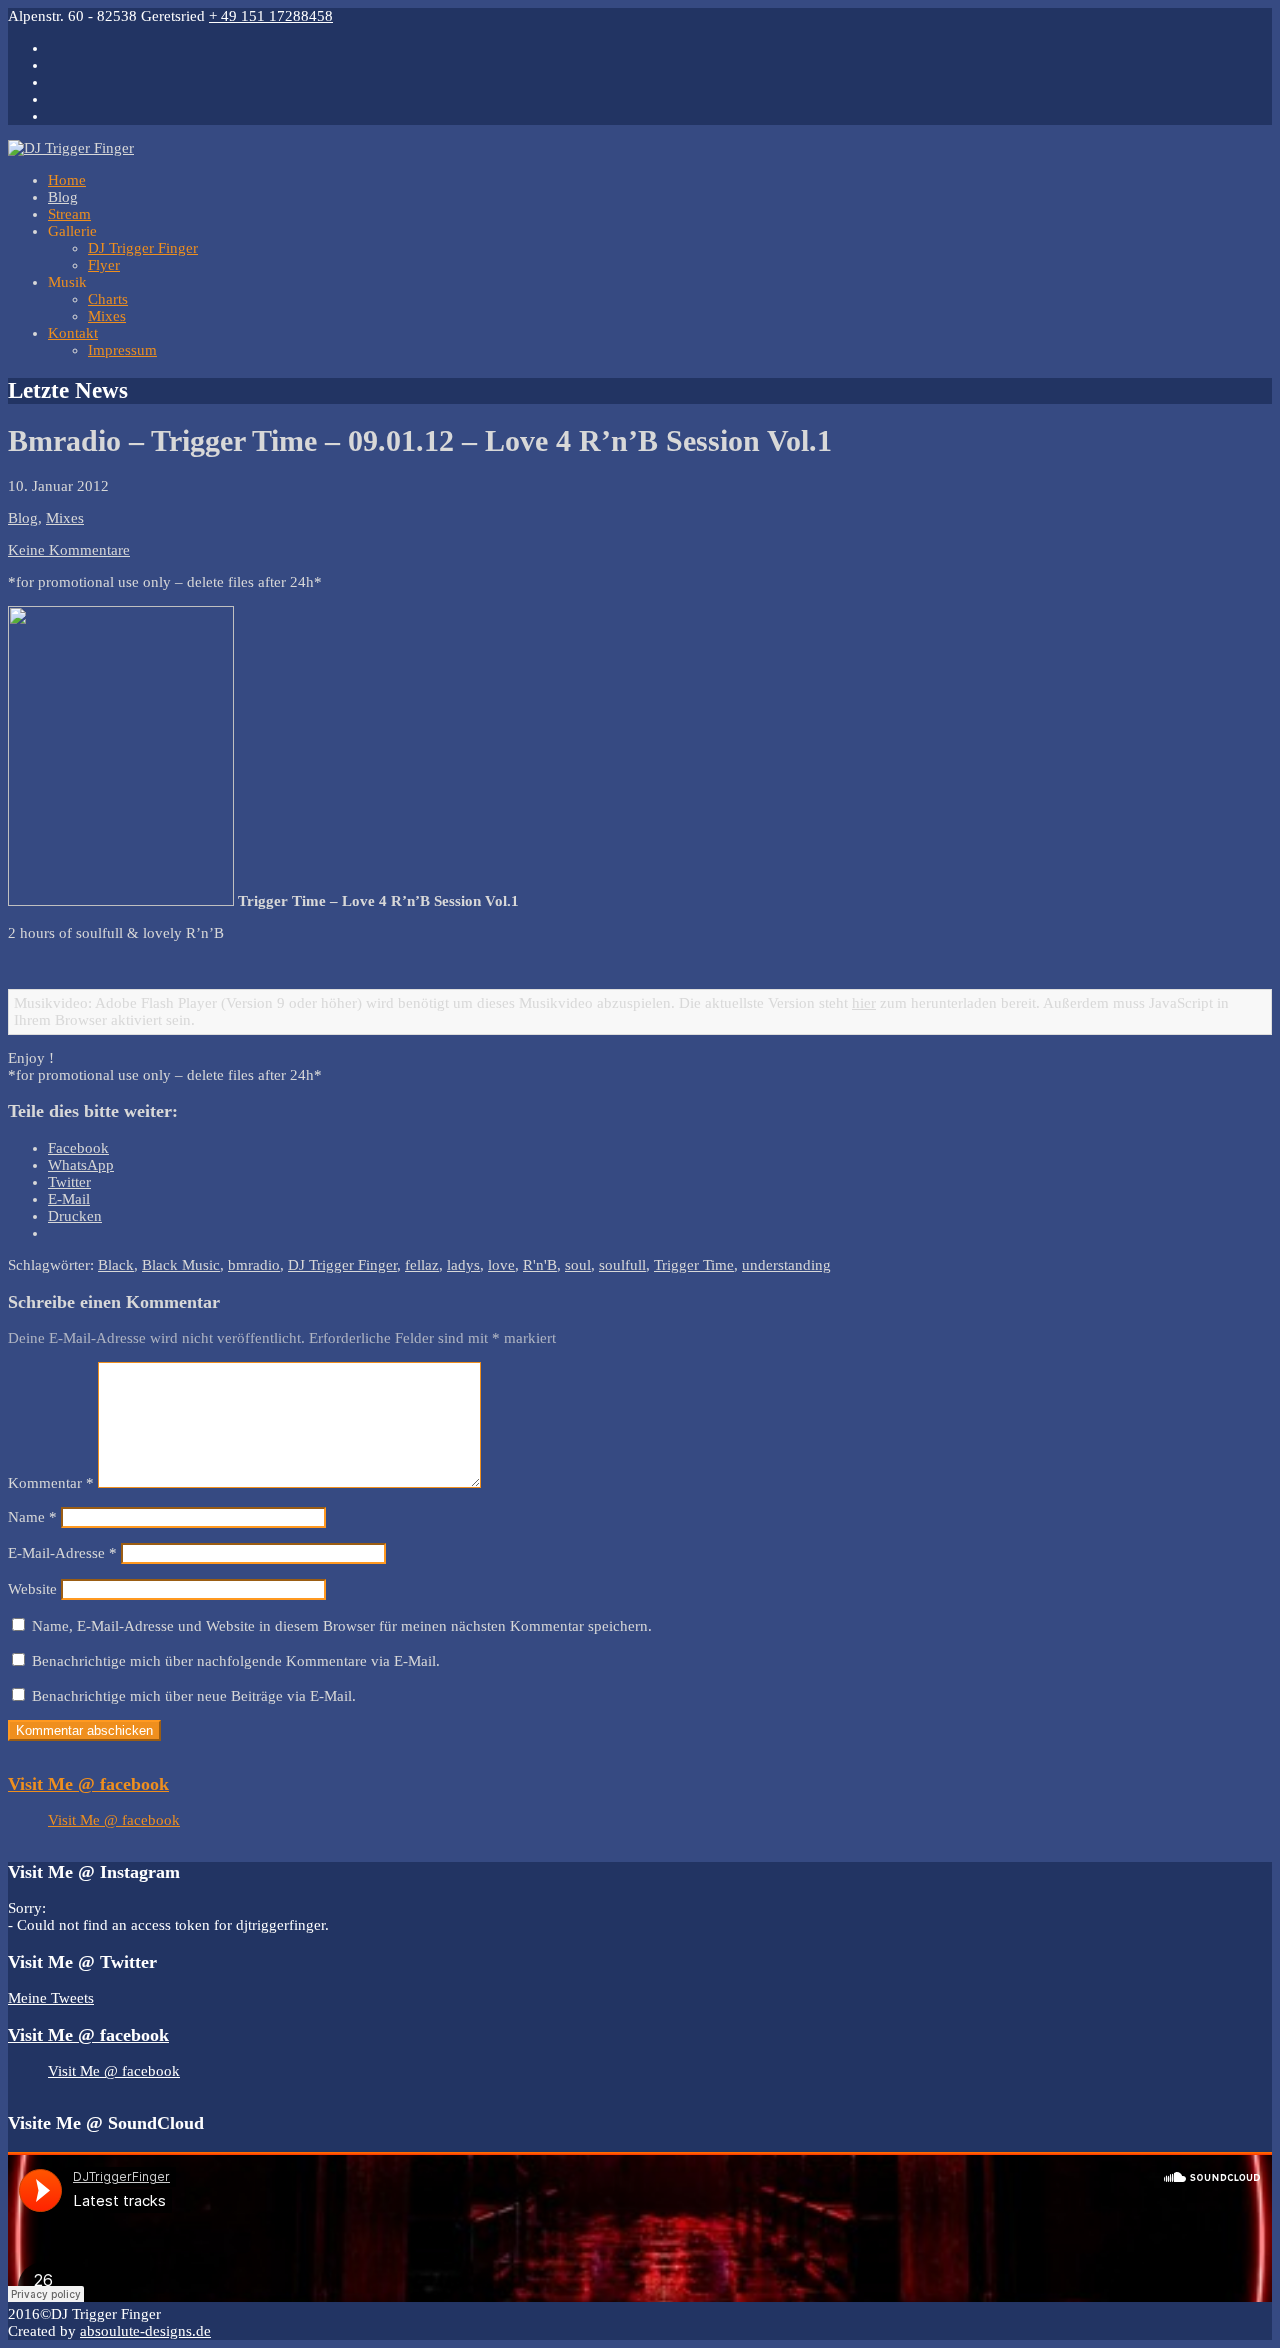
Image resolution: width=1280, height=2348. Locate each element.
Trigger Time (694, 1265)
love (501, 1265)
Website (32, 1589)
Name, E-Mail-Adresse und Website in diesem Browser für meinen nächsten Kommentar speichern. (342, 1626)
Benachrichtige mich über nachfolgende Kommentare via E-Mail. (236, 1661)
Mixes (107, 316)
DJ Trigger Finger (143, 248)
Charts (108, 299)
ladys (463, 1265)
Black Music (181, 1265)
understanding (786, 1265)
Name (32, 1517)
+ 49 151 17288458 (271, 16)
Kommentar (51, 1483)
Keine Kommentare (69, 550)
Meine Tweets (51, 1998)
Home (67, 180)
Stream (69, 214)
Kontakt (73, 333)
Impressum (122, 350)
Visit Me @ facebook (88, 1784)
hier (864, 1003)
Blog (63, 197)
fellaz (422, 1265)
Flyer (104, 265)
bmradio (254, 1265)
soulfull (622, 1265)
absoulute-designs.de (145, 2331)
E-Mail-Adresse (62, 1553)
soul (578, 1265)
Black (116, 1265)
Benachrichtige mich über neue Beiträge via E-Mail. (194, 1696)
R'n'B (540, 1265)
